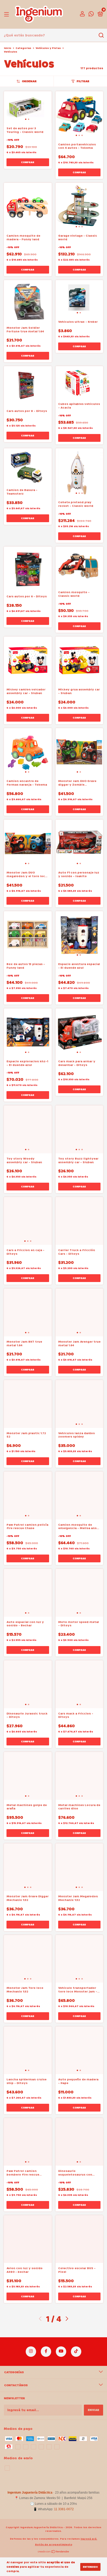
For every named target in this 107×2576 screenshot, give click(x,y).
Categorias (23, 48)
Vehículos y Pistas (48, 48)
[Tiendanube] (54, 2552)
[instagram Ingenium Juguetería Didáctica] (31, 2352)
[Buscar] (101, 35)
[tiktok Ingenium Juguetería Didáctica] (76, 2352)
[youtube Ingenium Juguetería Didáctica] (61, 2352)
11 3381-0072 (64, 2509)
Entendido (90, 2567)
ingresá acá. (89, 2539)
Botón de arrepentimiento (54, 2545)
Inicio (8, 48)
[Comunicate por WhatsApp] (91, 15)
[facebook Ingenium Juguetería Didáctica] (46, 2352)
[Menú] (7, 14)
